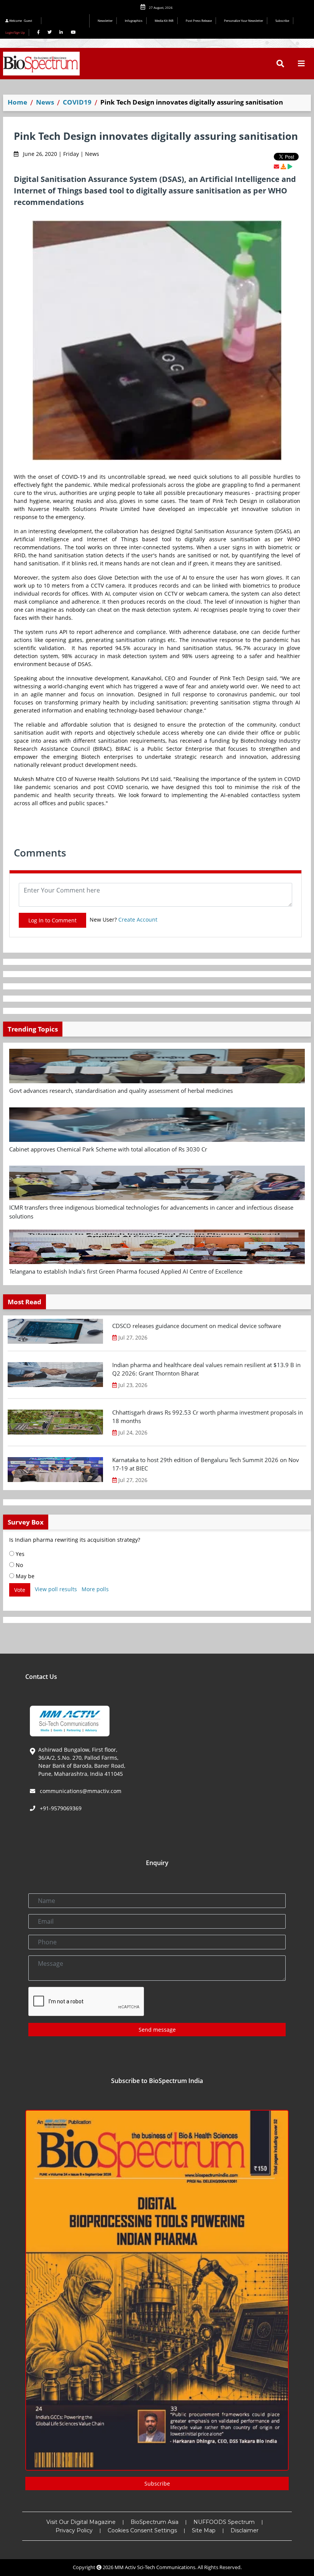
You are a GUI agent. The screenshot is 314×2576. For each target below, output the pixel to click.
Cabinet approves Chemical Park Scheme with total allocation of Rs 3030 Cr (108, 1149)
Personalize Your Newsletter (244, 20)
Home (17, 102)
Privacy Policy (74, 2530)
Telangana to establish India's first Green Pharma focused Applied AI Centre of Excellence (126, 1271)
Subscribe (282, 20)
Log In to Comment (52, 920)
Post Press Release (199, 20)
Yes (19, 1554)
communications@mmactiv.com (80, 1791)
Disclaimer (244, 2530)
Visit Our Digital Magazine (81, 2522)
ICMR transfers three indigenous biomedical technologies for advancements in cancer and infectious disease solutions (151, 1212)
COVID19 (77, 102)
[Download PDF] (283, 166)
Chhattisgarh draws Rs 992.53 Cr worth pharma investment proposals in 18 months (208, 1417)
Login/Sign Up (15, 32)
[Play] (290, 166)
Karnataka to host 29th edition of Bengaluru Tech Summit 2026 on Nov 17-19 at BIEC (206, 1464)
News (45, 102)
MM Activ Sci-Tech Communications (155, 2567)
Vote (20, 1590)
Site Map (204, 2530)
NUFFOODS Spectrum (224, 2522)
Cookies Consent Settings (142, 2530)
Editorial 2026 (67, 21)
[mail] (276, 166)
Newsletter (105, 20)
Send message (157, 2030)
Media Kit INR (164, 20)
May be (24, 1576)
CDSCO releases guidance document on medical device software (197, 1326)
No (19, 1565)
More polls (95, 1589)
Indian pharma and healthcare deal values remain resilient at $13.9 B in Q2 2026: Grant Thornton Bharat (206, 1369)
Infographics (134, 20)
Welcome (20, 20)
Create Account (138, 920)
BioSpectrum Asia (155, 2522)
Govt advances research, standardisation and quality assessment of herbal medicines (121, 1091)
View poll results (56, 1589)
